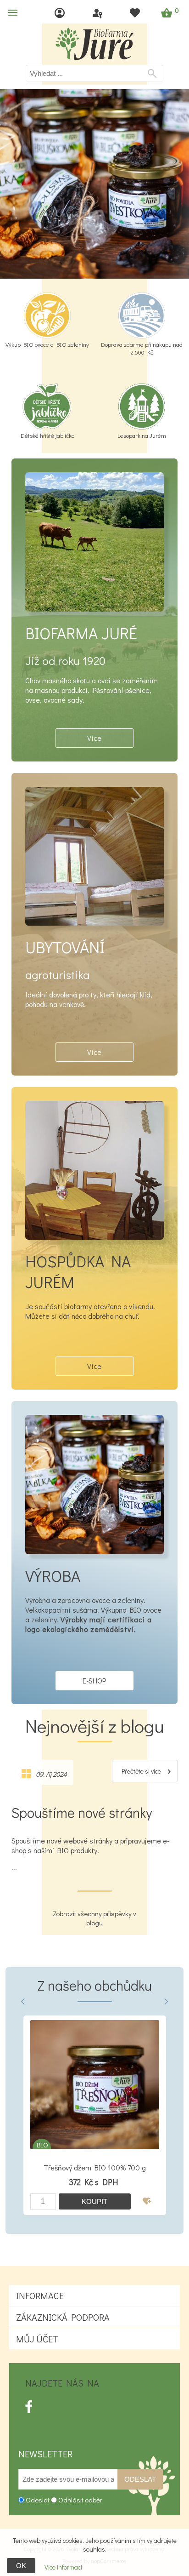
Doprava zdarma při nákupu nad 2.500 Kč (142, 348)
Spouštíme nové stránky (82, 1812)
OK (21, 2566)
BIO (42, 2145)
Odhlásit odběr (80, 2500)
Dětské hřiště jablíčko (47, 435)
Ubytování (65, 947)
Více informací (63, 2567)
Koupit (94, 2201)
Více (94, 738)
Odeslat (140, 2479)
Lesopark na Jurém (142, 435)
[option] (94, 2115)
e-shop (94, 1680)
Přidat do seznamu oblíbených (148, 2201)
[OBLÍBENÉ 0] (136, 13)
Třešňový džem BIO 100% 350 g (95, 2167)
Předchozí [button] (23, 2002)
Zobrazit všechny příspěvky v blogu (94, 1918)
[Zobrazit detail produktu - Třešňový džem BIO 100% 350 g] (95, 2085)
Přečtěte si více (141, 1771)
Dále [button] (166, 2002)
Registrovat (61, 13)
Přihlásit (98, 13)
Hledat (154, 74)
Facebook (29, 2407)
